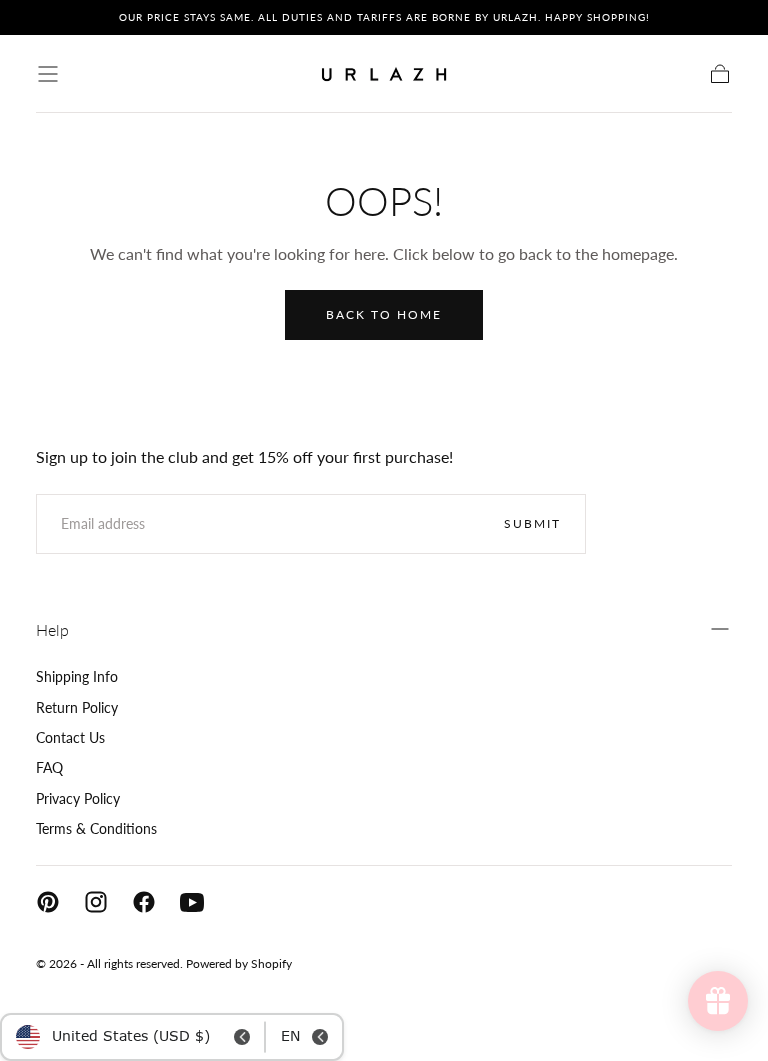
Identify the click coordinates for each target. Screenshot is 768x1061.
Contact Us (70, 737)
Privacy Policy (78, 798)
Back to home (384, 314)
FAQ (49, 767)
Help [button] (52, 629)
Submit (532, 523)
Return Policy (77, 707)
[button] (48, 74)
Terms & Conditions (96, 828)
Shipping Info (77, 676)
